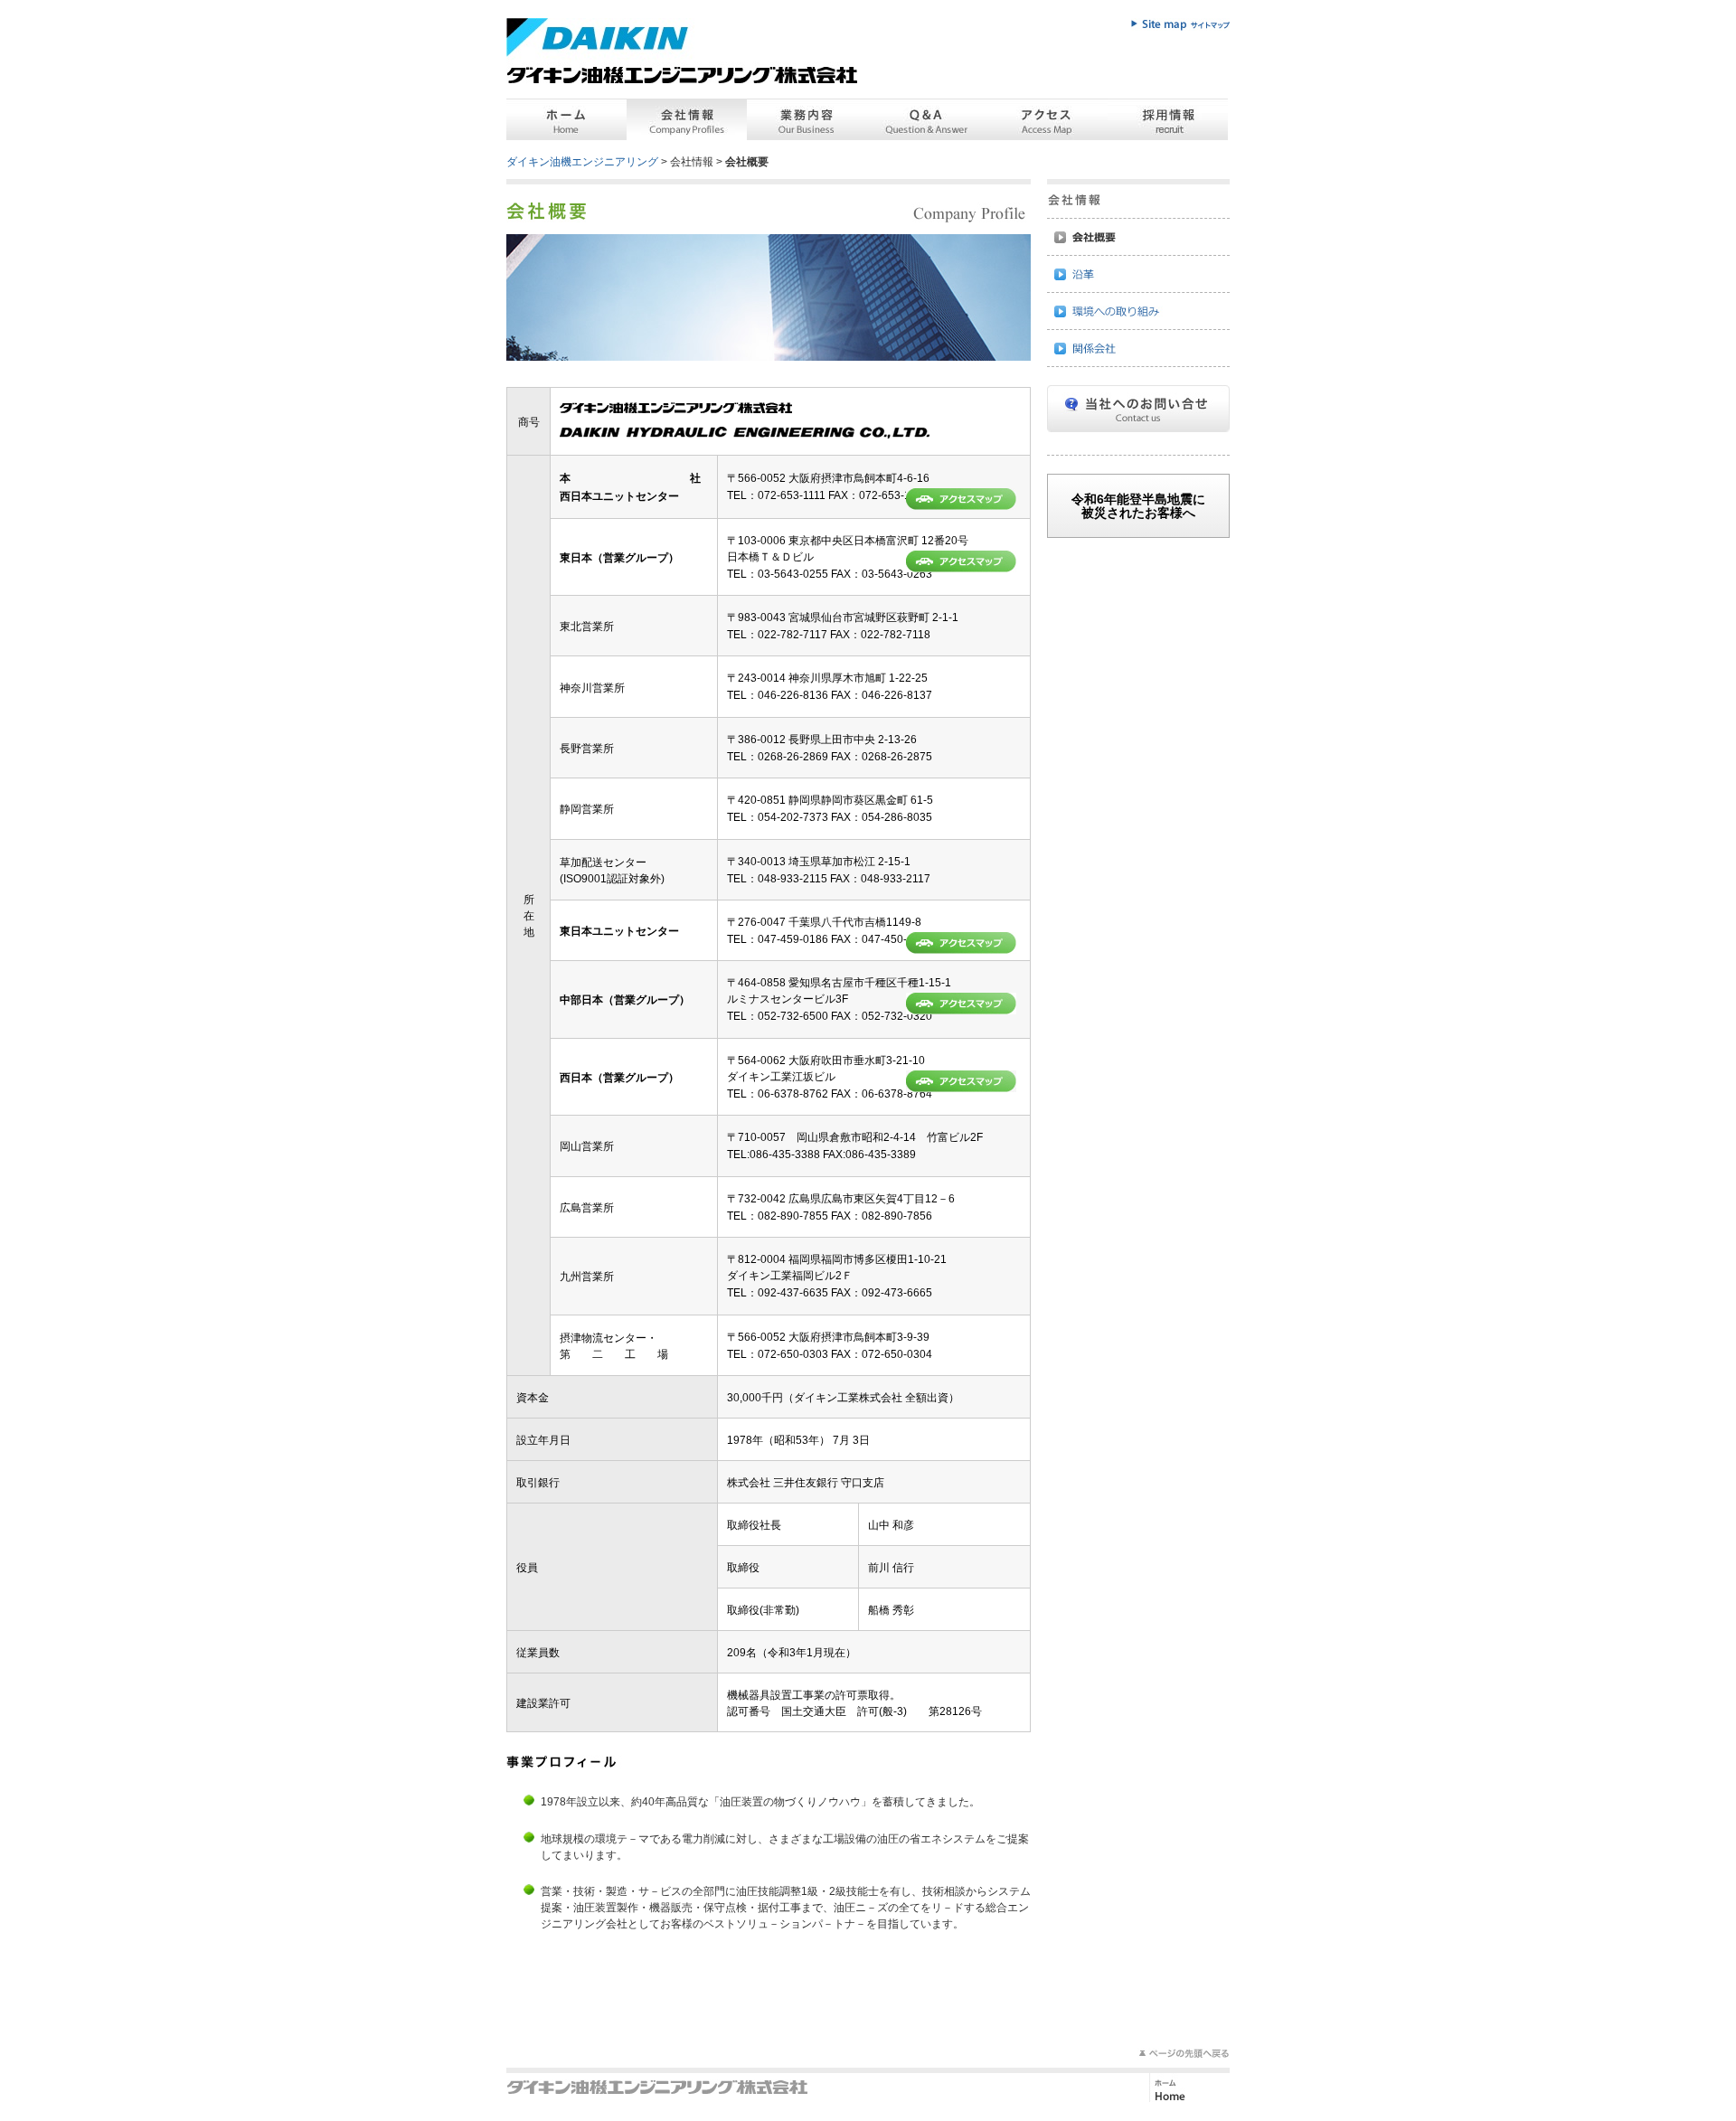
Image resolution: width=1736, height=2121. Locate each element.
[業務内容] (807, 119)
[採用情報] (1168, 119)
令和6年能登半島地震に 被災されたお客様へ (1138, 505)
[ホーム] (566, 119)
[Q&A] (927, 119)
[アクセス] (1047, 119)
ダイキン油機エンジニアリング (582, 162)
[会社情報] (687, 119)
